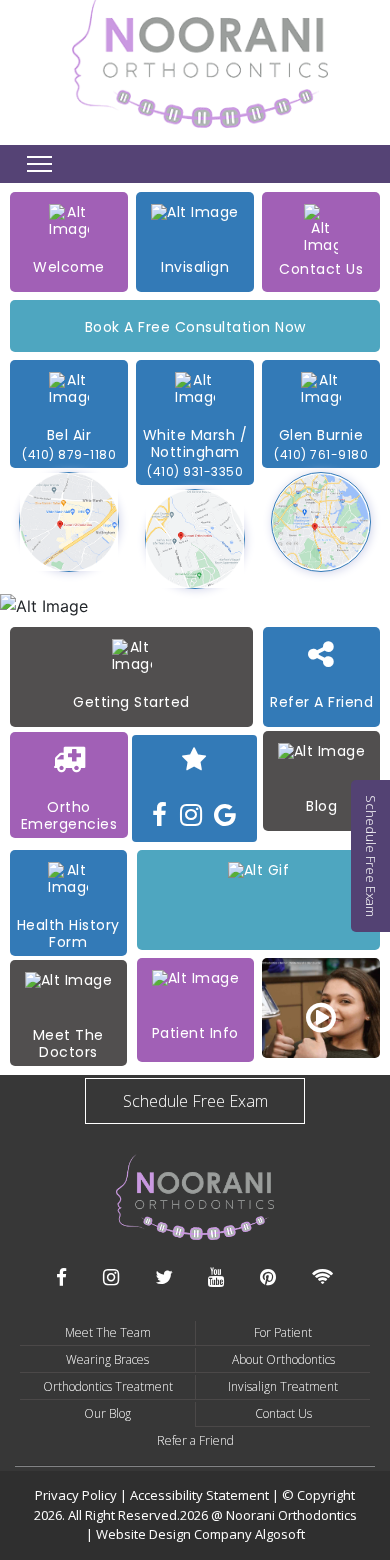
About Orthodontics (283, 1359)
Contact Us (283, 1413)
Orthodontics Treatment (108, 1386)
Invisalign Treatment (283, 1386)
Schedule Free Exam (195, 1101)
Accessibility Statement (201, 1495)
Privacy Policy (76, 1495)
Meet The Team (108, 1332)
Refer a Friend (195, 1440)
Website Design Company (175, 1534)
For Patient (283, 1332)
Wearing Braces (107, 1359)
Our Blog (107, 1413)
